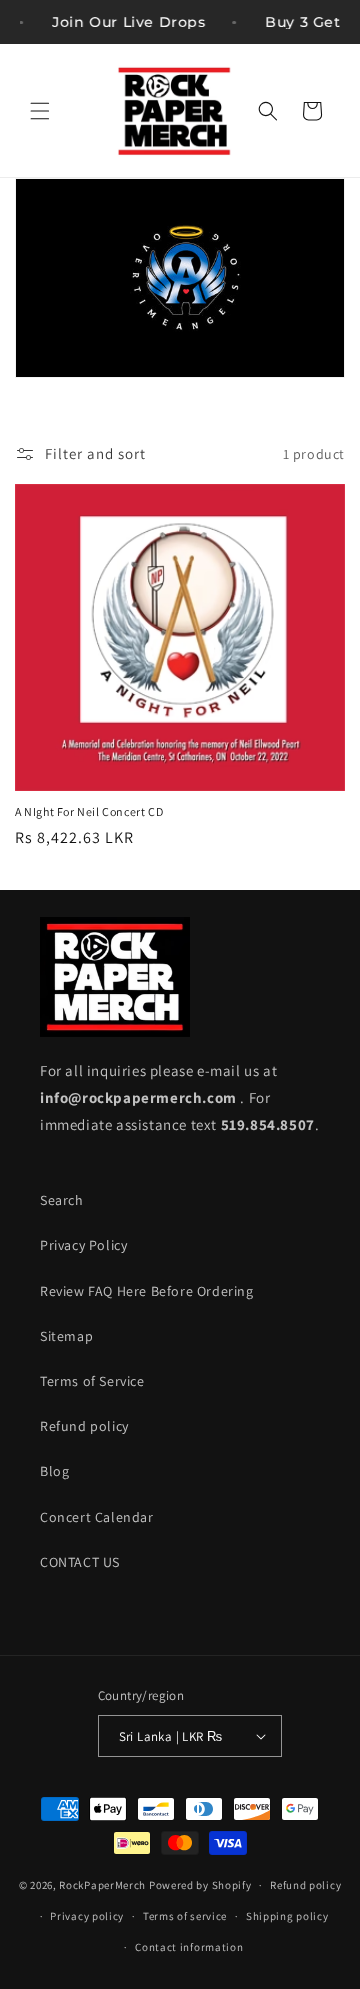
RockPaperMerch (102, 1885)
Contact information (189, 1947)
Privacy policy (87, 1916)
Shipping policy (287, 1916)
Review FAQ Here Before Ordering (147, 1291)
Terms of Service (92, 1381)
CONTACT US (80, 1562)
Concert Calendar (97, 1517)
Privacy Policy (83, 1245)
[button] (40, 111)
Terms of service (185, 1916)
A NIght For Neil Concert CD (89, 811)
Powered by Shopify (200, 1885)
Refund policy (84, 1426)
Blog (54, 1471)
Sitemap (66, 1336)
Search (62, 1200)
